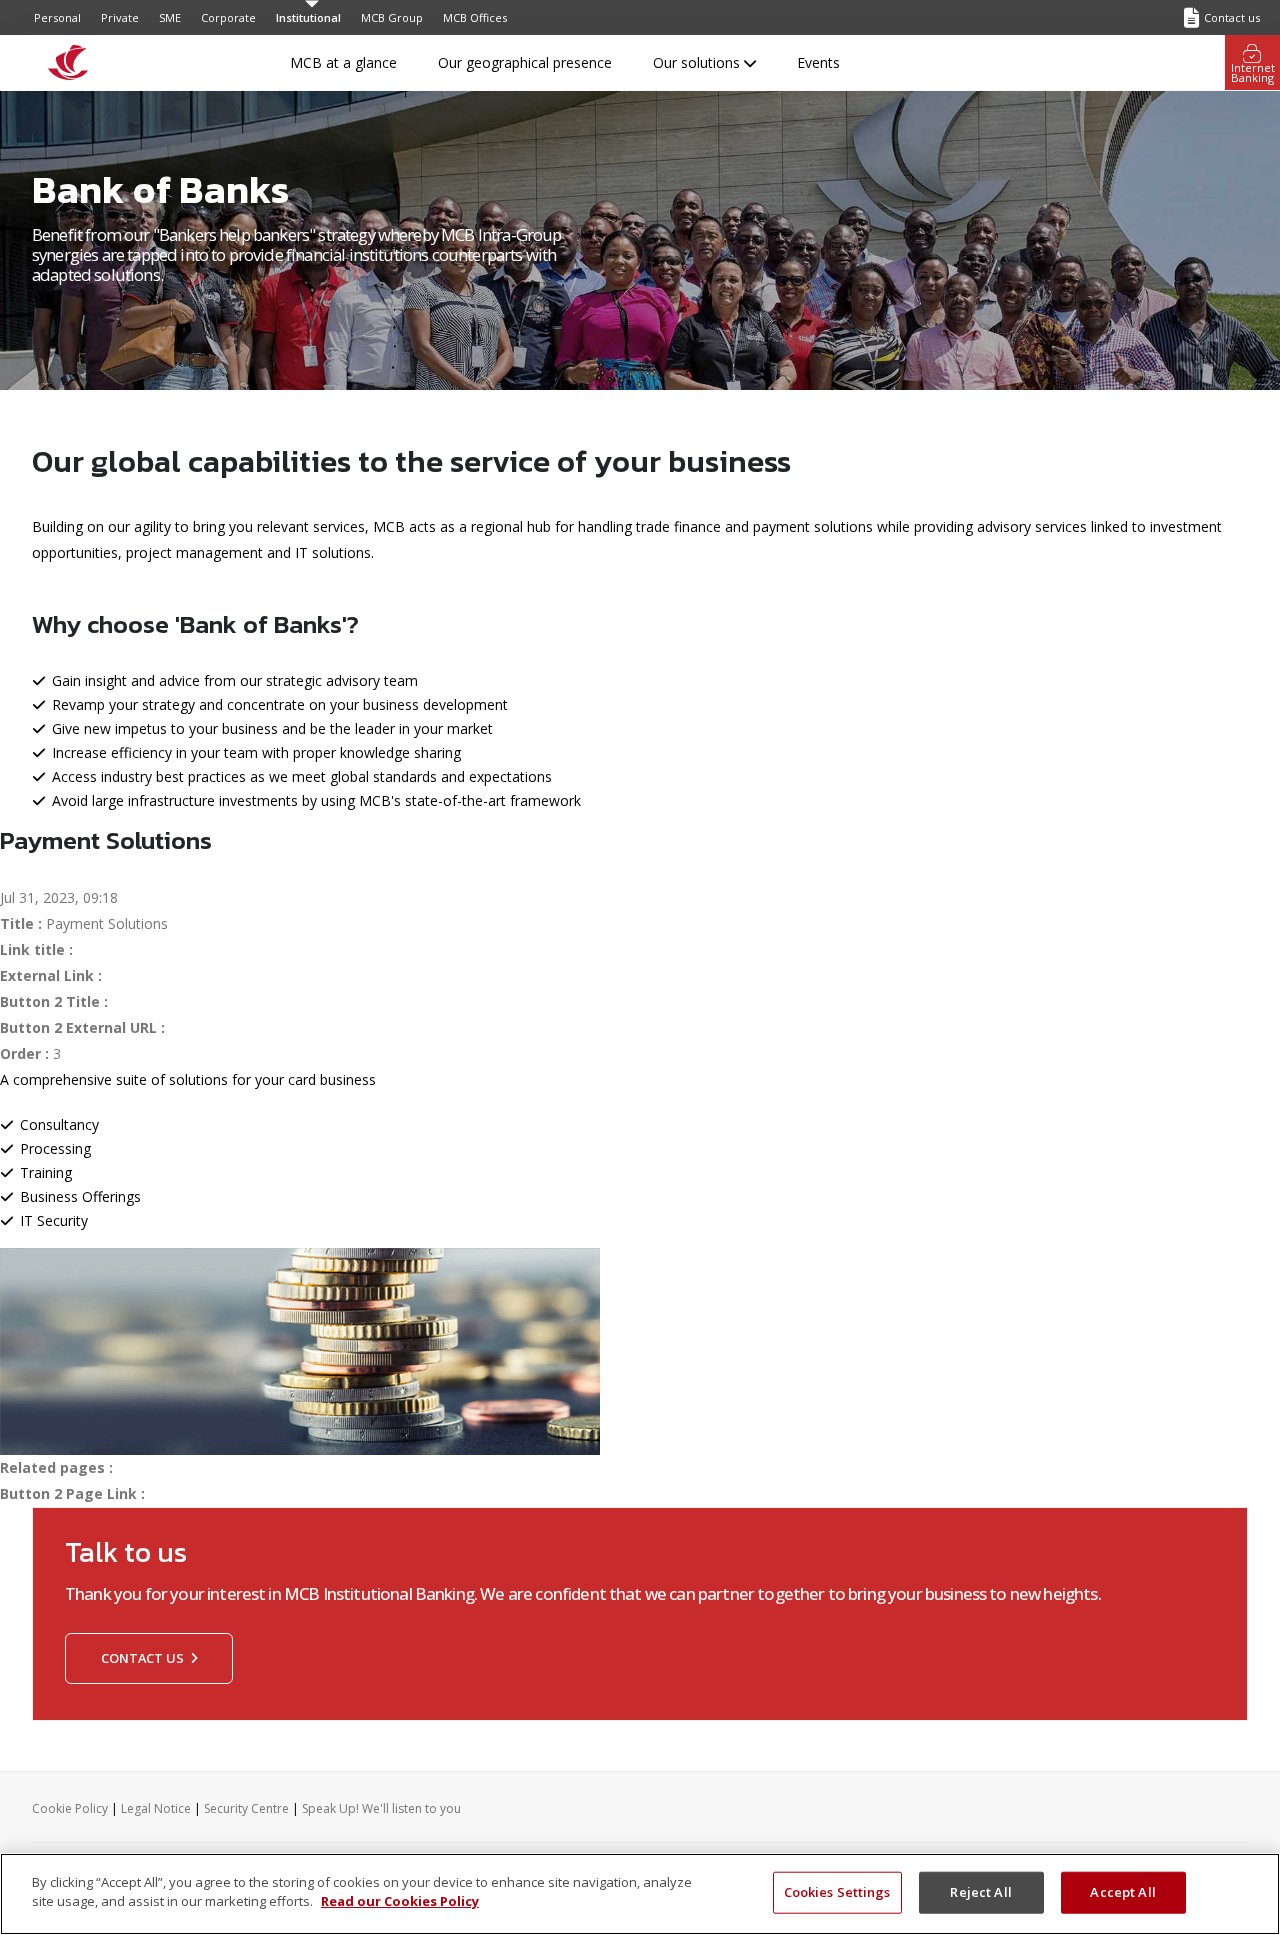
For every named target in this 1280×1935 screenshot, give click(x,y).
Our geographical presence (525, 62)
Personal (57, 17)
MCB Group (392, 17)
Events (818, 62)
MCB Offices (475, 17)
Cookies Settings (837, 1892)
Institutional (308, 17)
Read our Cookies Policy (400, 1901)
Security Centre (246, 1808)
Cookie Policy (70, 1808)
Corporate (228, 17)
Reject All (980, 1892)
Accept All (1122, 1892)
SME (170, 17)
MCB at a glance (343, 62)
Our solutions (698, 62)
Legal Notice (156, 1808)
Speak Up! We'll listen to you (381, 1808)
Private (120, 17)
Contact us (144, 1658)
